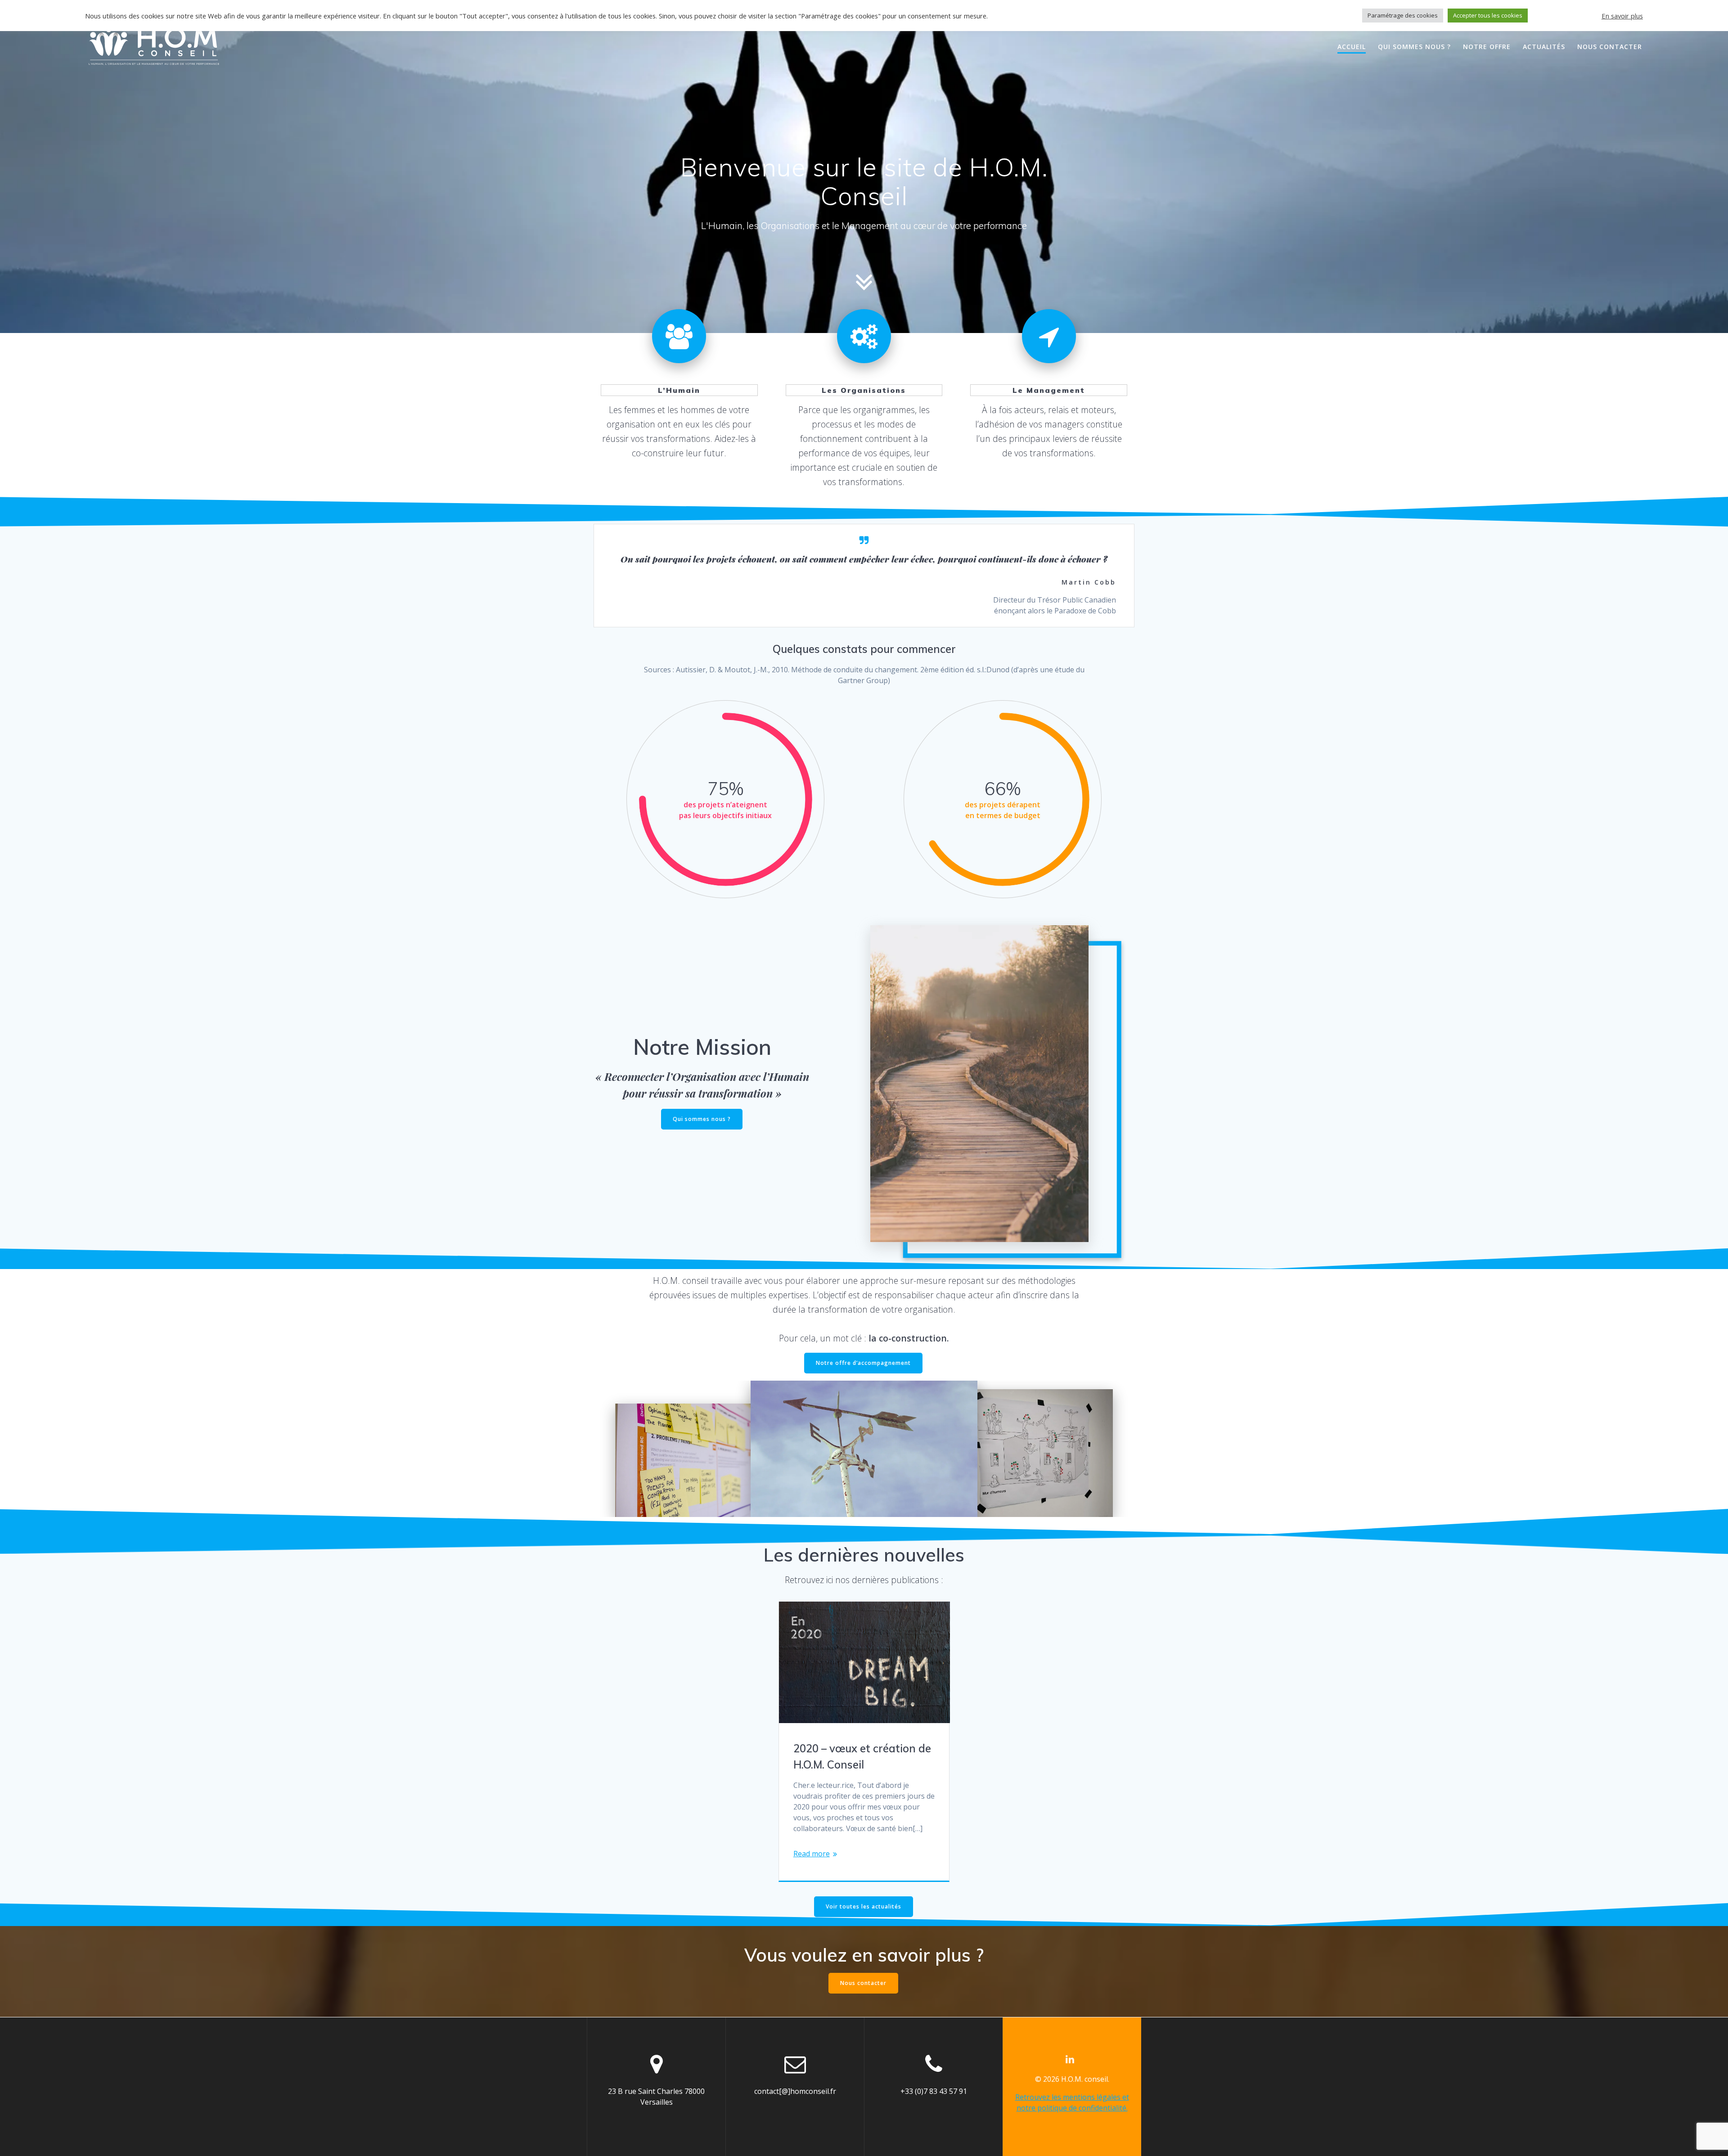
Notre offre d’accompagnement (863, 1363)
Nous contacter (1610, 47)
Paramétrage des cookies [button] (1403, 15)
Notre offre (1487, 47)
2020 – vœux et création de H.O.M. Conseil (862, 1756)
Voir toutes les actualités (864, 1906)
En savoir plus (1622, 16)
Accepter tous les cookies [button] (1488, 15)
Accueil (1352, 47)
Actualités (1544, 47)
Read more (812, 1854)
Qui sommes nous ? (1414, 47)
